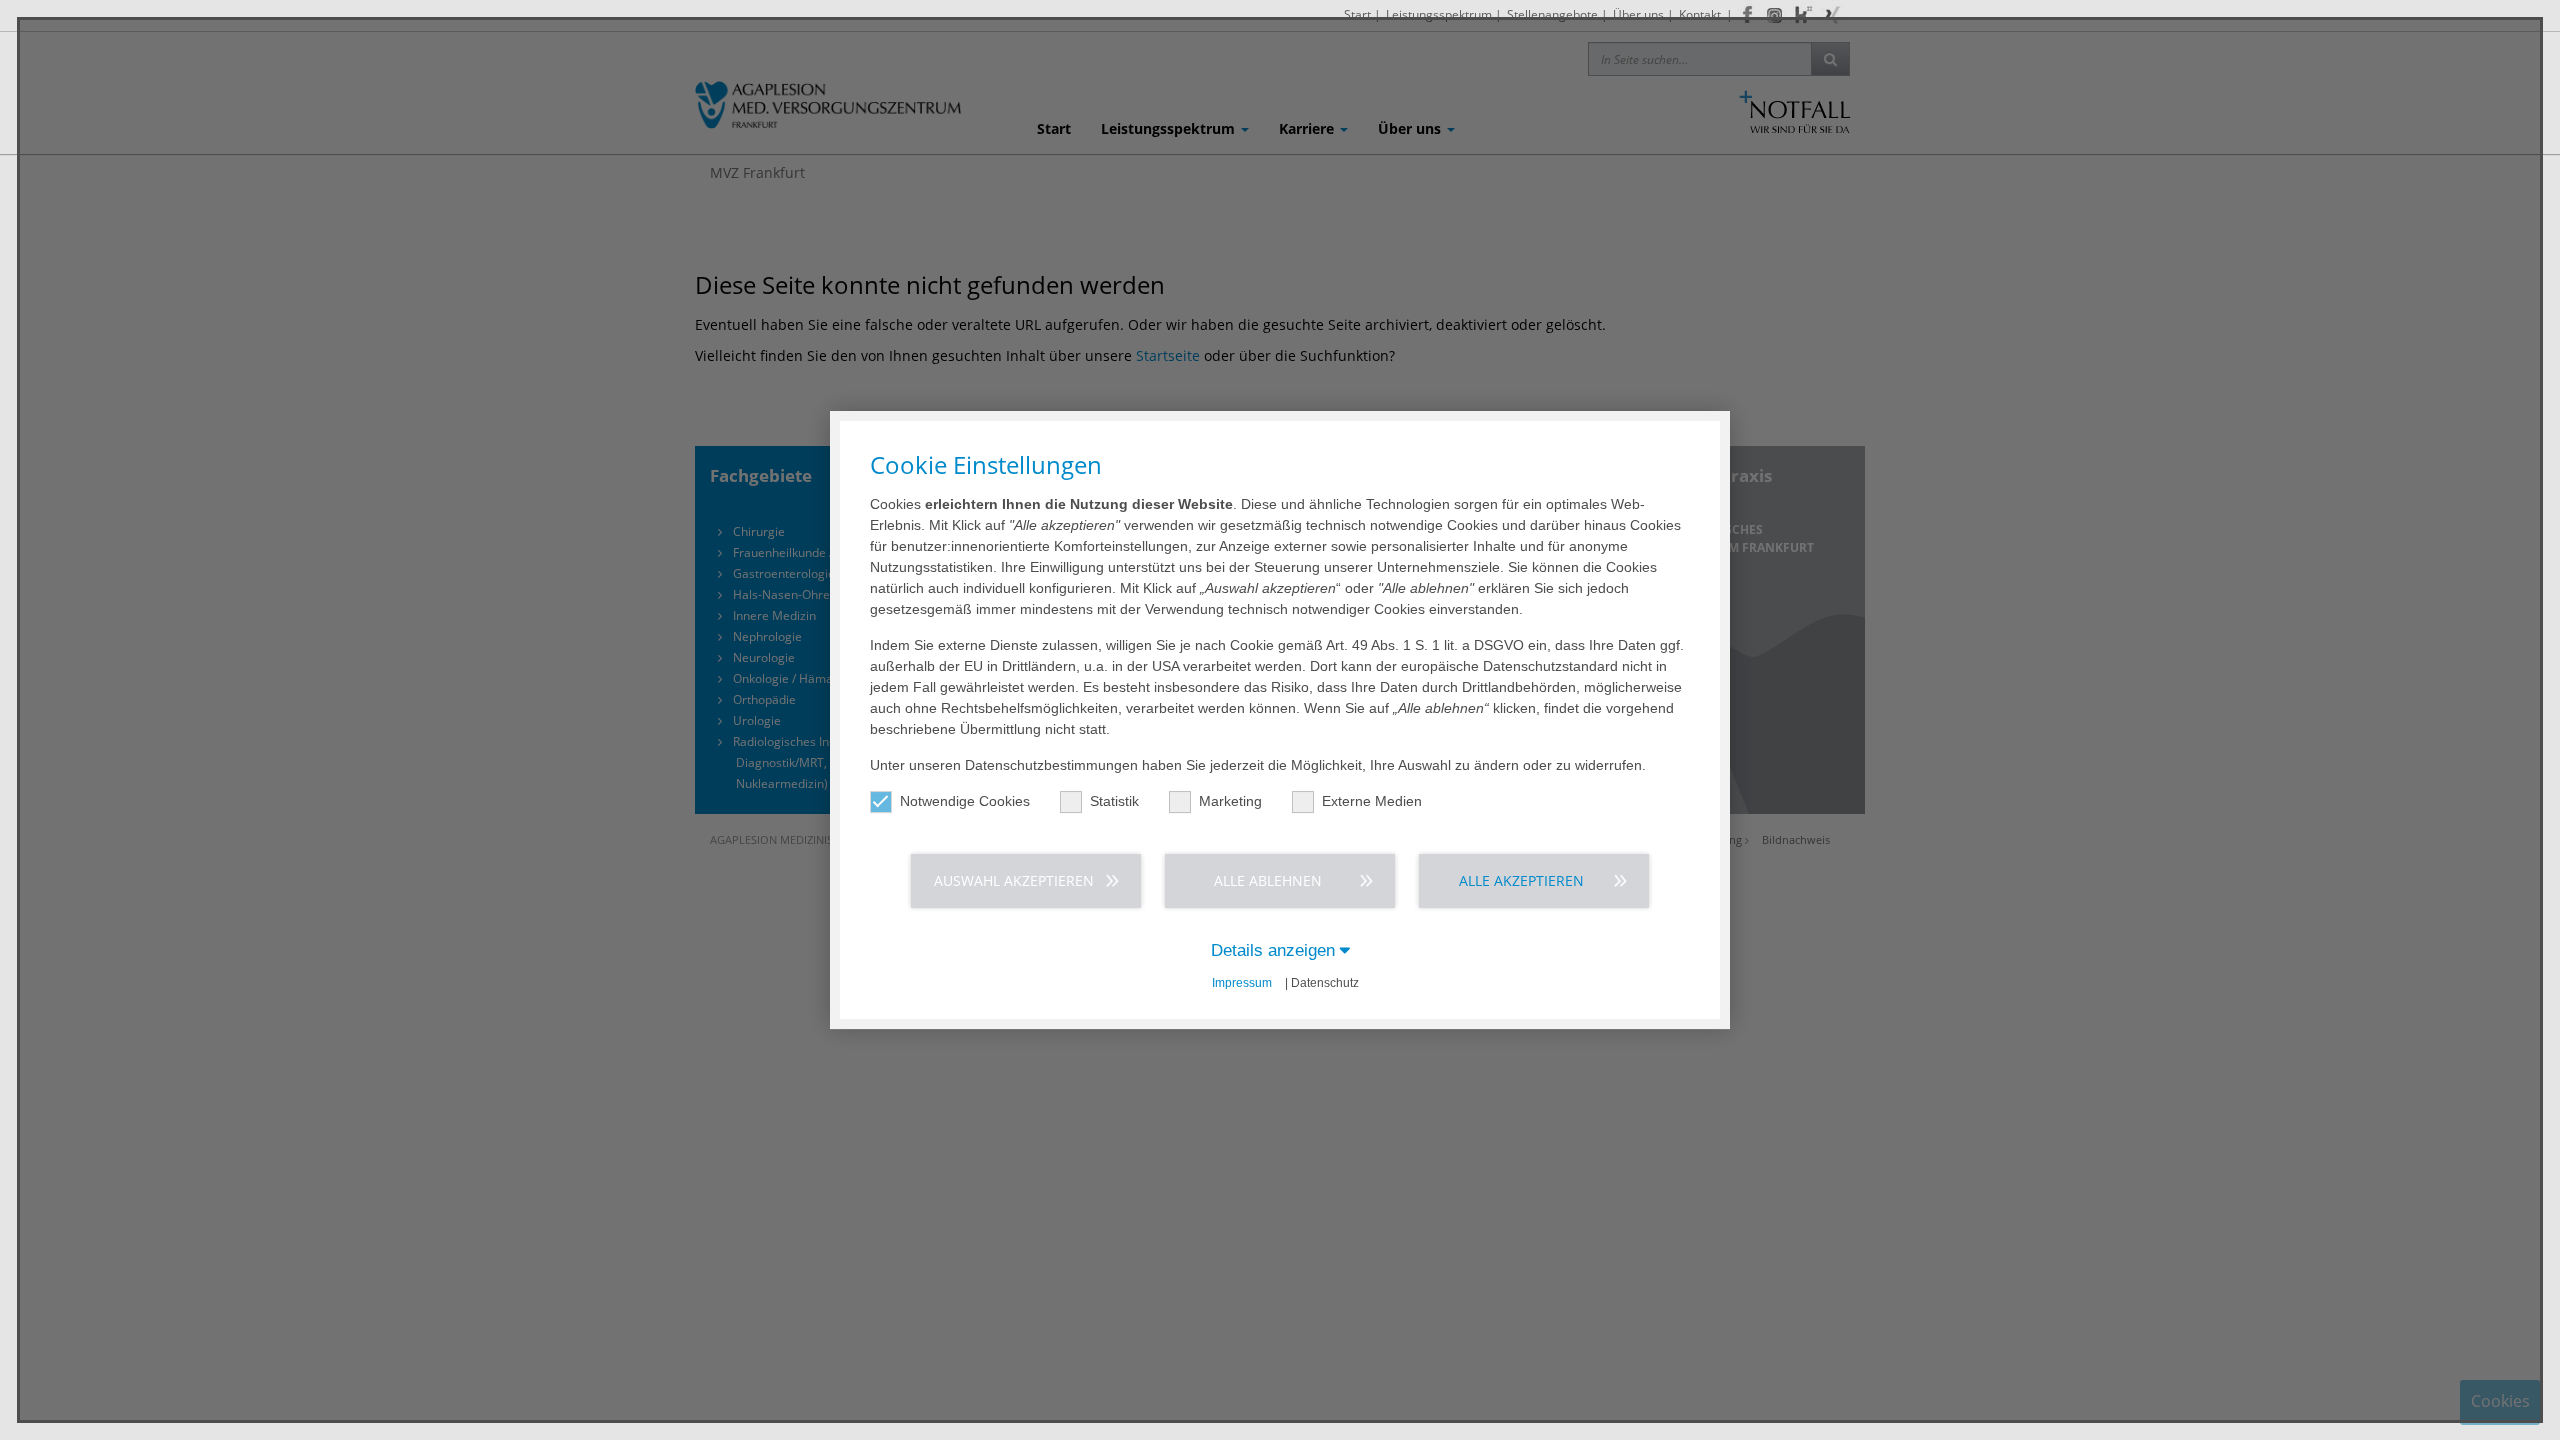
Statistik (1114, 801)
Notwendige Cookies (965, 801)
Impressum (1242, 983)
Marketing (1230, 801)
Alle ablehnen (1268, 880)
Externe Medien (1372, 801)
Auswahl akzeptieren (1014, 880)
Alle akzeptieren (1521, 880)
